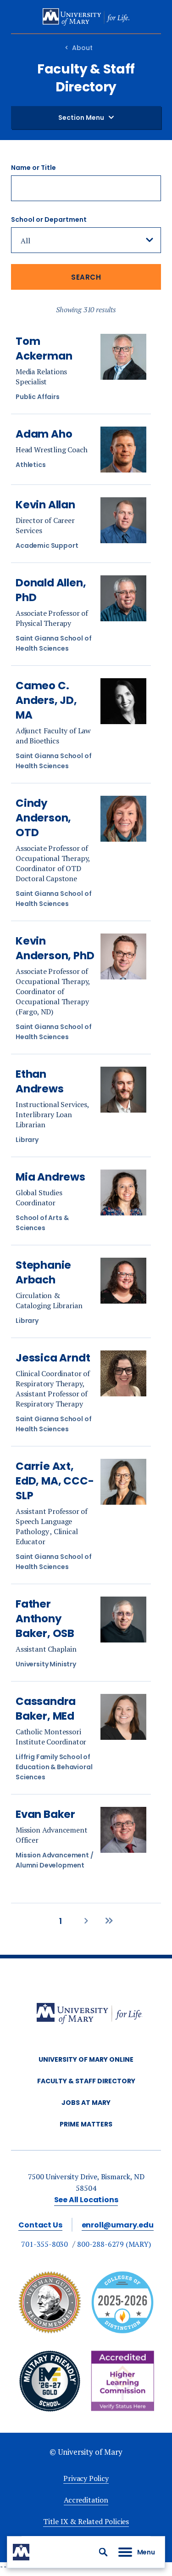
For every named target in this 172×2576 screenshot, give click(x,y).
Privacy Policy (86, 2478)
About (82, 48)
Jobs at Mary (86, 2103)
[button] (103, 2552)
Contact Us (40, 2225)
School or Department (49, 219)
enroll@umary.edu (118, 2225)
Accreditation (86, 2500)
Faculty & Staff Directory (86, 2081)
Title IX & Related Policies (86, 2521)
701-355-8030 (44, 2244)
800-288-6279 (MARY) (114, 2244)
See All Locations (86, 2200)
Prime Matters (86, 2124)
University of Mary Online (86, 2059)
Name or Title (33, 168)
